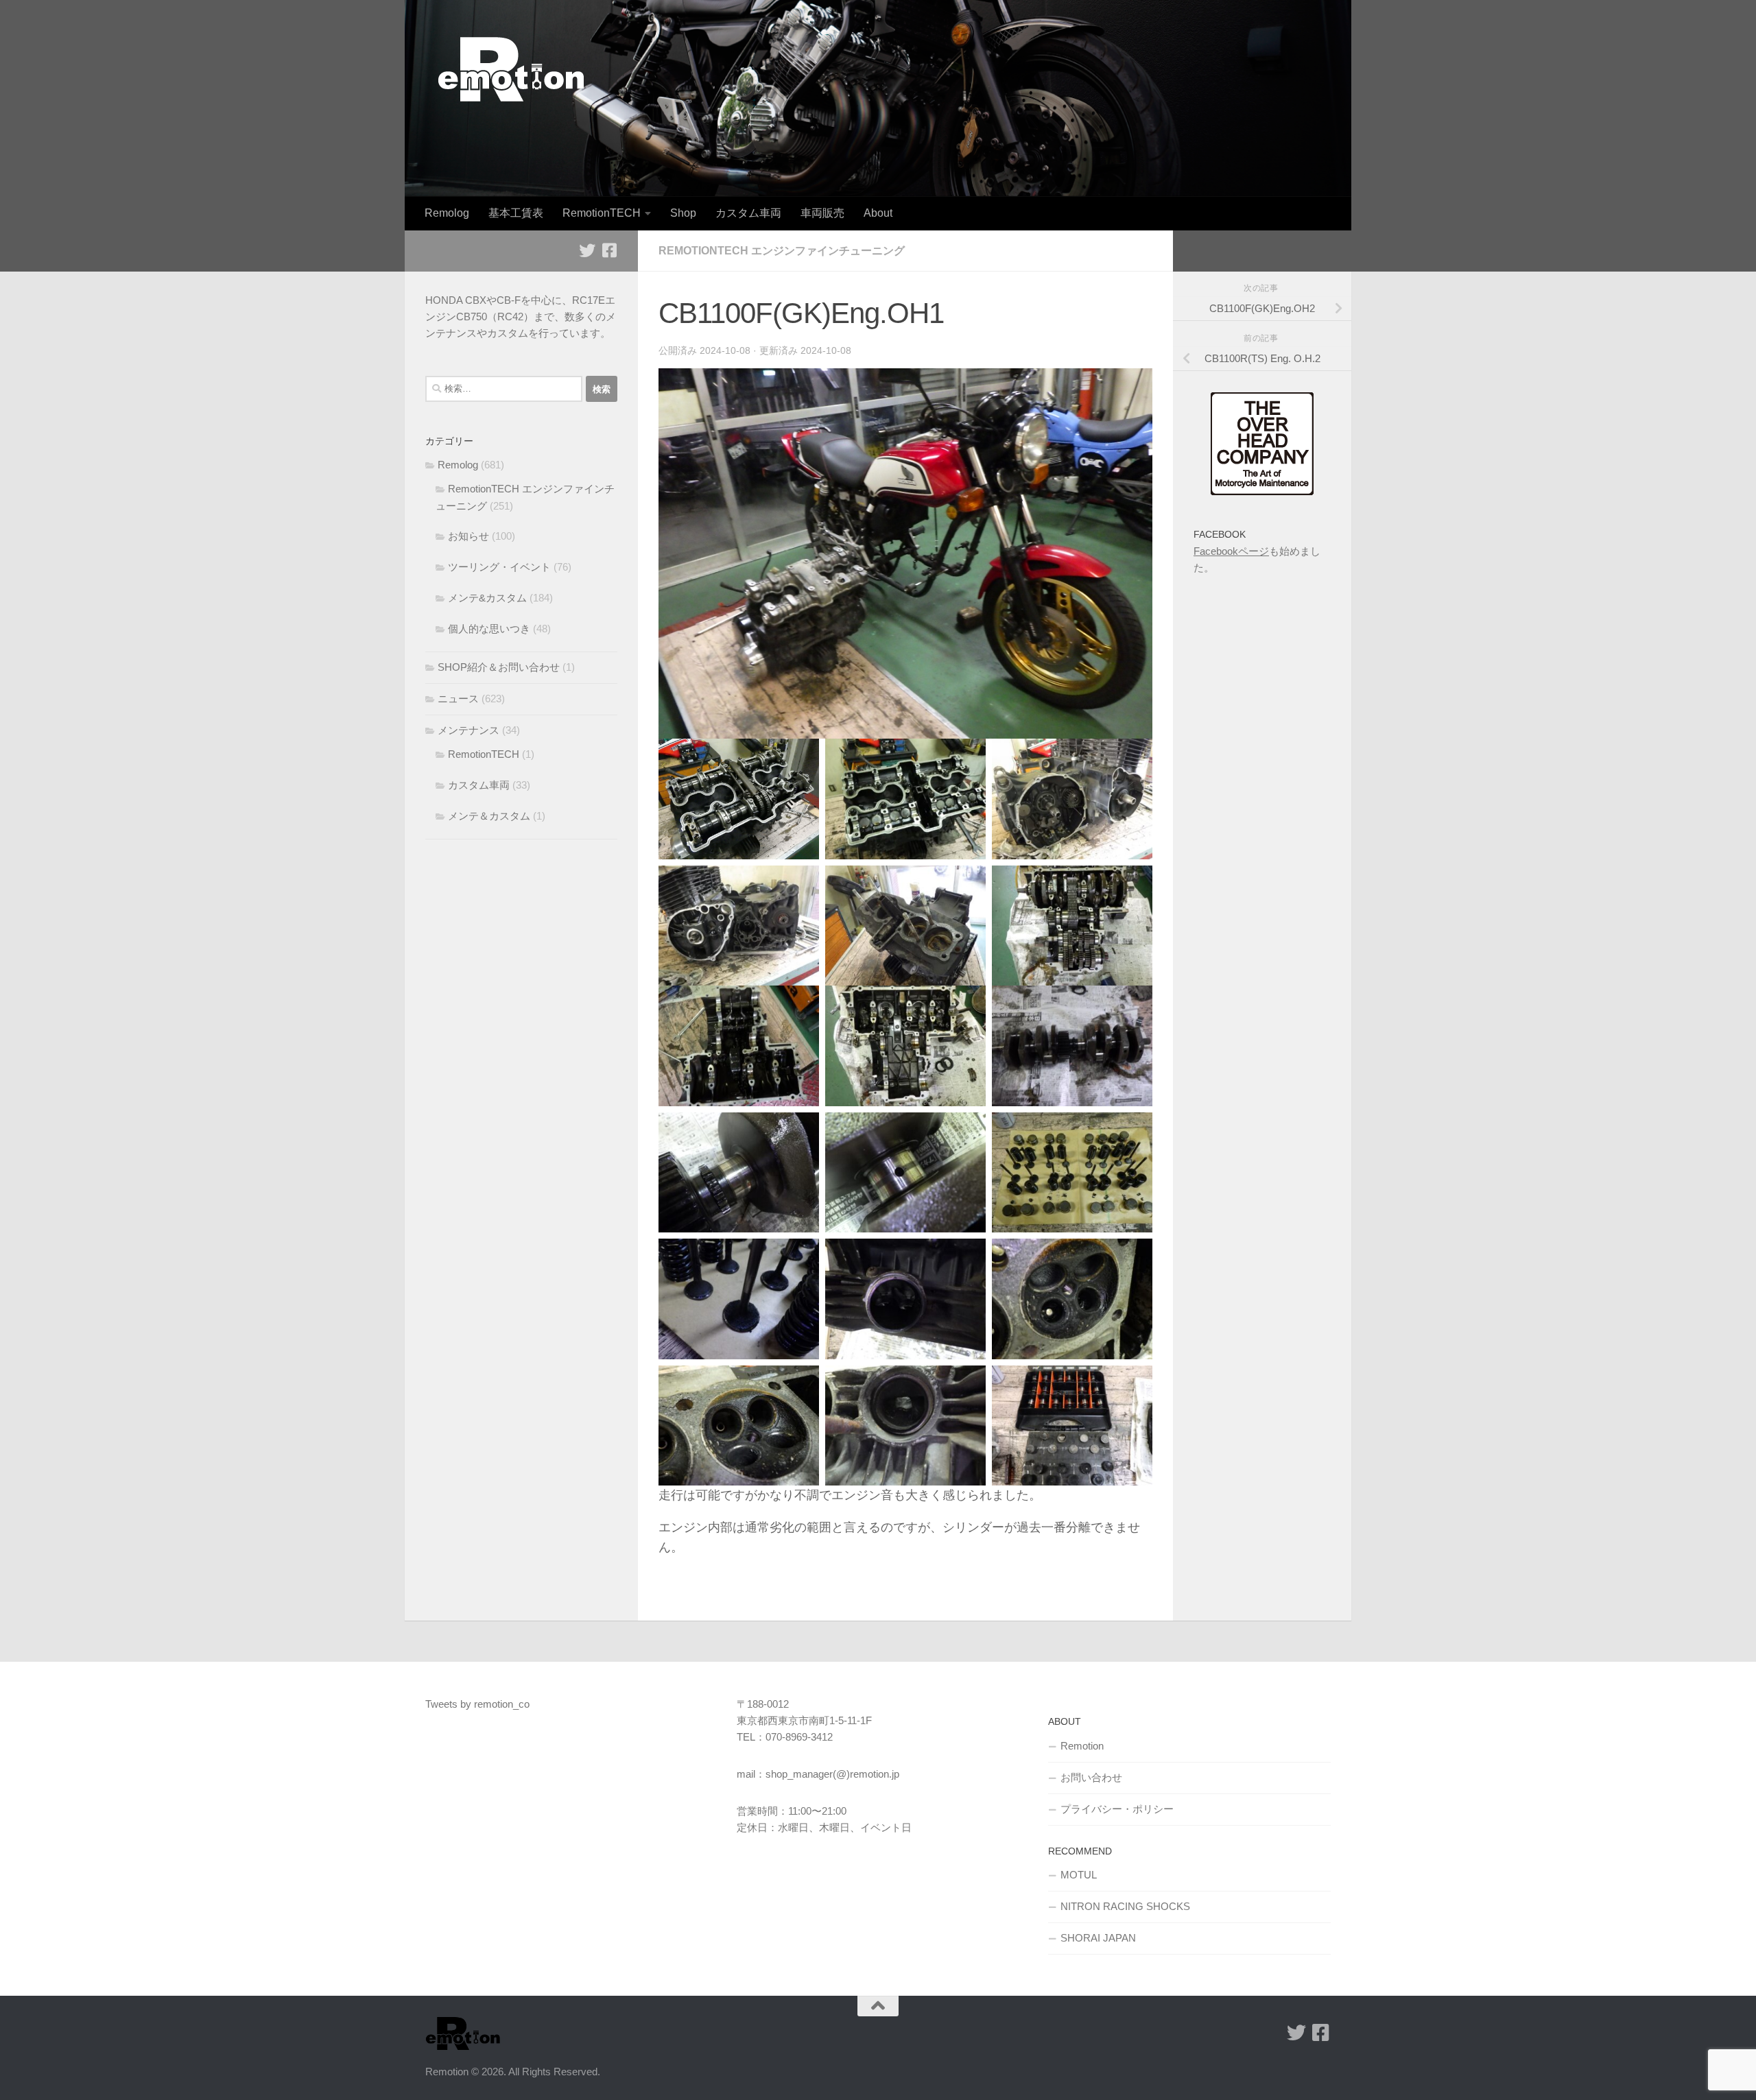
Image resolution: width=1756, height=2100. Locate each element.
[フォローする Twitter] (587, 250)
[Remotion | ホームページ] (511, 69)
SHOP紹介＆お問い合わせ (499, 667)
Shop (683, 213)
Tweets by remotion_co (477, 1704)
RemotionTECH (602, 213)
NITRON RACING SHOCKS (1125, 1906)
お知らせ (468, 536)
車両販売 (822, 213)
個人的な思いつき (489, 629)
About (878, 213)
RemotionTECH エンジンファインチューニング (782, 251)
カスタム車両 (748, 213)
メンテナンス (468, 730)
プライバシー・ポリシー (1117, 1809)
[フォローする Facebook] (609, 250)
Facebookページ (1231, 551)
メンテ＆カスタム (489, 816)
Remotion (1082, 1746)
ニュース (458, 699)
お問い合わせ (1091, 1777)
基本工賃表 (516, 213)
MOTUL (1079, 1875)
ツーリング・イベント (499, 567)
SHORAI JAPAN (1098, 1938)
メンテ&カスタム (487, 598)
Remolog (447, 213)
